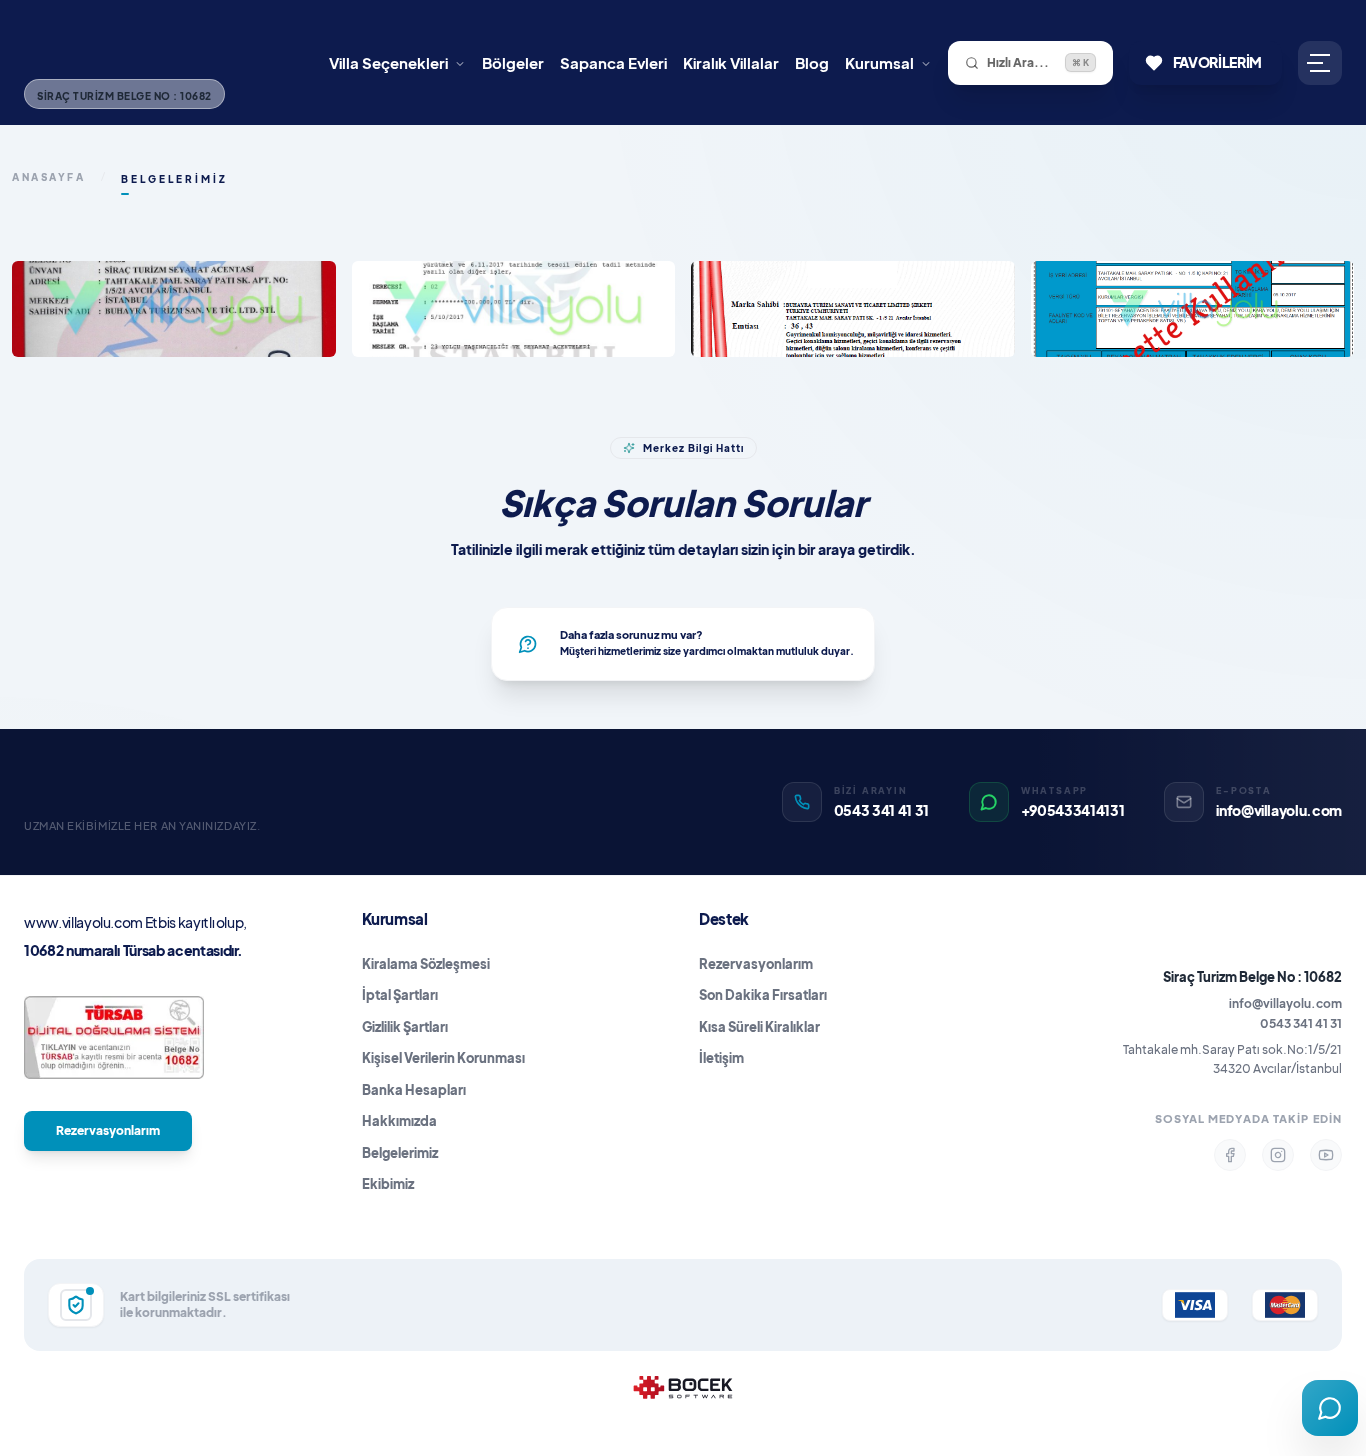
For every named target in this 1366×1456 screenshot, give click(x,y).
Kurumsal (879, 62)
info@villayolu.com (1285, 1003)
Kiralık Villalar (731, 62)
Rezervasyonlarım (108, 1130)
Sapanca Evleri (613, 62)
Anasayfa (48, 177)
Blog (812, 62)
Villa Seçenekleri (388, 62)
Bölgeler (513, 62)
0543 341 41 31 (1301, 1023)
